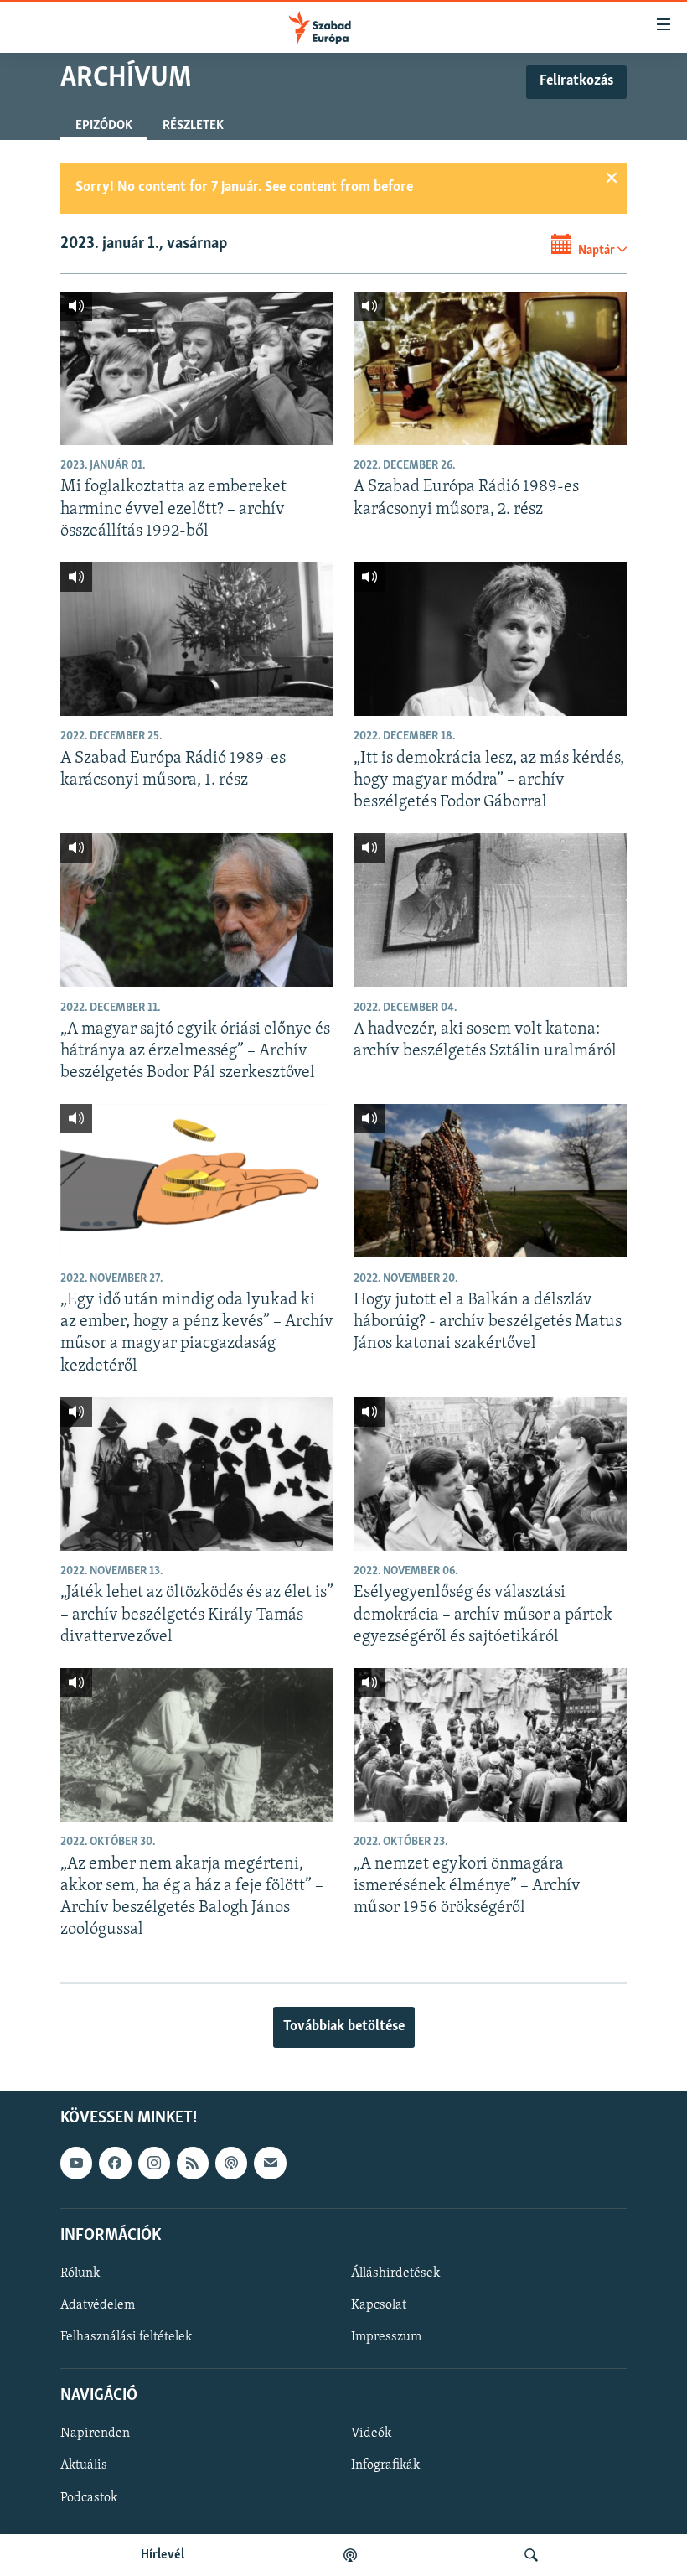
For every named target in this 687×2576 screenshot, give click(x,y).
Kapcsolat (379, 2305)
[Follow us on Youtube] (76, 2163)
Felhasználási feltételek (126, 2337)
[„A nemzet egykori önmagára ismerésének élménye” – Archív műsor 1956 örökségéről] (490, 1745)
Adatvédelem (98, 2305)
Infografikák (385, 2465)
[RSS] (193, 2163)
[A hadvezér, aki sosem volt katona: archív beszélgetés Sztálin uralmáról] (490, 910)
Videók (371, 2433)
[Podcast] (231, 2163)
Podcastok (89, 2497)
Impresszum (386, 2337)
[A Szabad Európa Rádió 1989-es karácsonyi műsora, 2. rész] (490, 368)
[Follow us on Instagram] (154, 2163)
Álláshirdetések (395, 2273)
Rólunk (80, 2273)
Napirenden (95, 2433)
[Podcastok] (350, 2555)
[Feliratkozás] (270, 2163)
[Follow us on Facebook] (115, 2163)
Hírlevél (163, 2555)
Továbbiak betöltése (344, 2027)
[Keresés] (531, 2555)
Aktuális (84, 2465)
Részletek (193, 126)
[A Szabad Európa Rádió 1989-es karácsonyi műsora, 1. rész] (197, 639)
